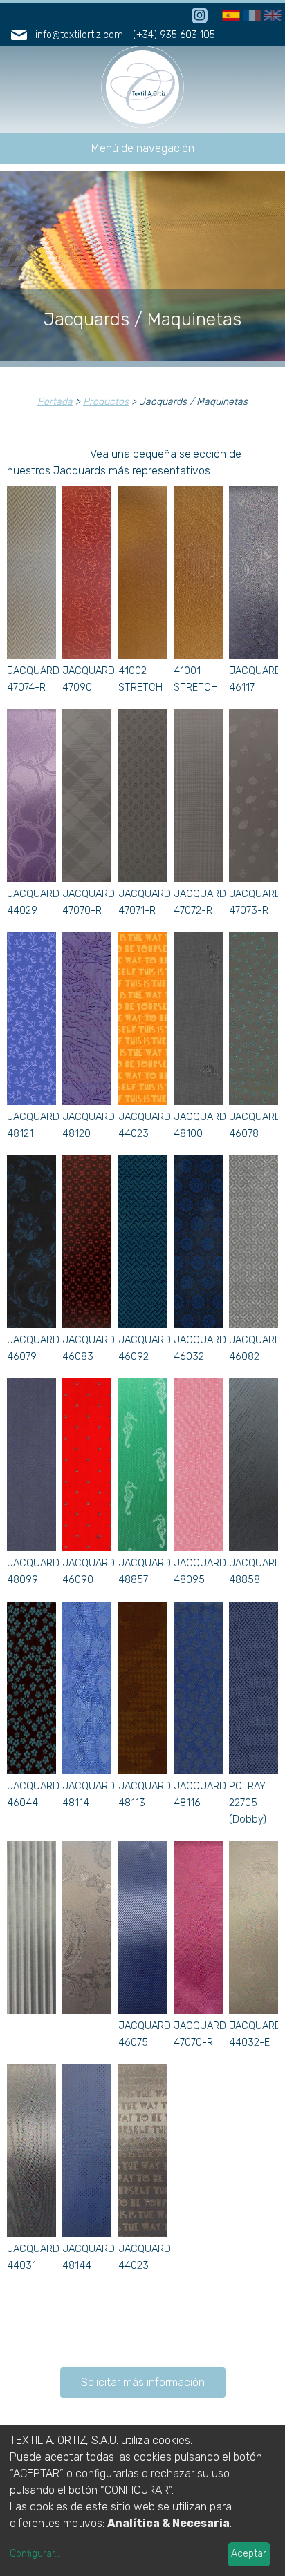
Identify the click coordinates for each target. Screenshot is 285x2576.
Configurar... (35, 2554)
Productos (106, 402)
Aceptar (249, 2554)
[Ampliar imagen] (31, 655)
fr (248, 16)
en (270, 16)
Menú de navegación (143, 148)
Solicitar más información (143, 2382)
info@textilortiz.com (79, 35)
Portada (55, 402)
